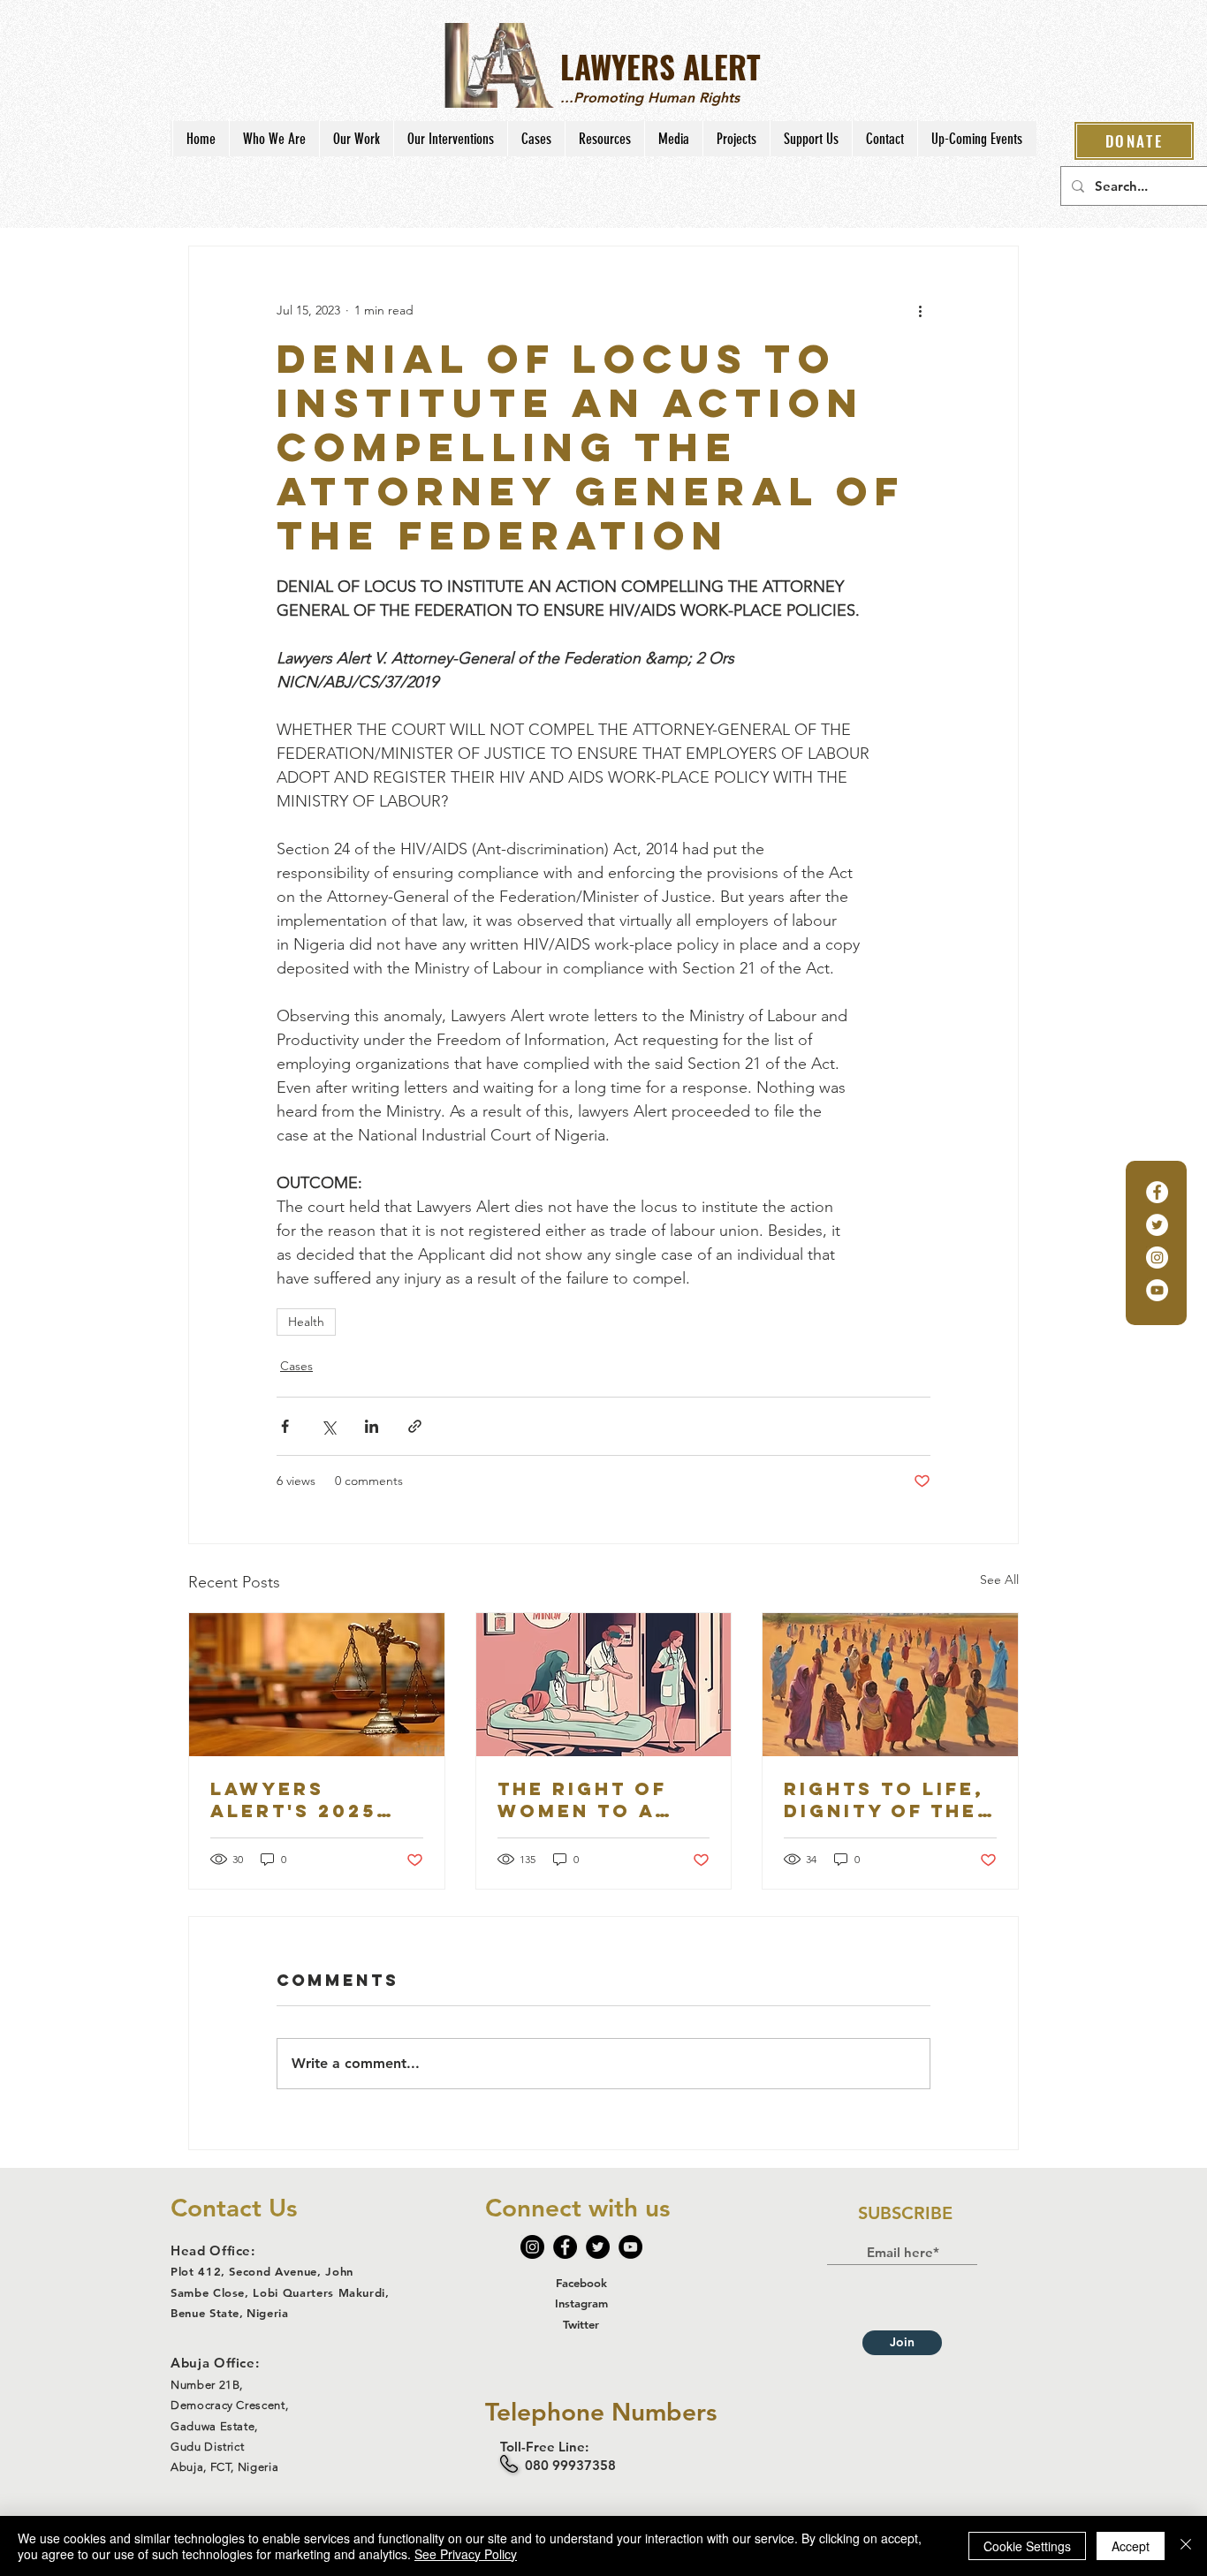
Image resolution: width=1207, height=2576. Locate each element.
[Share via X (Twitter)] (328, 1426)
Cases (296, 1366)
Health (306, 1322)
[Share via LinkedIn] (372, 1426)
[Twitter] (1157, 1225)
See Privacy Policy (466, 2554)
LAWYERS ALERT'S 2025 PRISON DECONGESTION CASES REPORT (306, 1799)
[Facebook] (1157, 1192)
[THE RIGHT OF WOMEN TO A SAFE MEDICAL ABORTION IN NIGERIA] (604, 1685)
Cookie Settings (1027, 2546)
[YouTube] (1157, 1290)
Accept (1131, 2546)
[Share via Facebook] (285, 1426)
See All (999, 1580)
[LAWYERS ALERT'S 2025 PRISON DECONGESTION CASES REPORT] (317, 1685)
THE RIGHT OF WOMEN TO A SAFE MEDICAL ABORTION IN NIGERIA (586, 1799)
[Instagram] (1157, 1258)
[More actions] (920, 310)
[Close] (1186, 2546)
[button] (274, 139)
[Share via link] (415, 1426)
